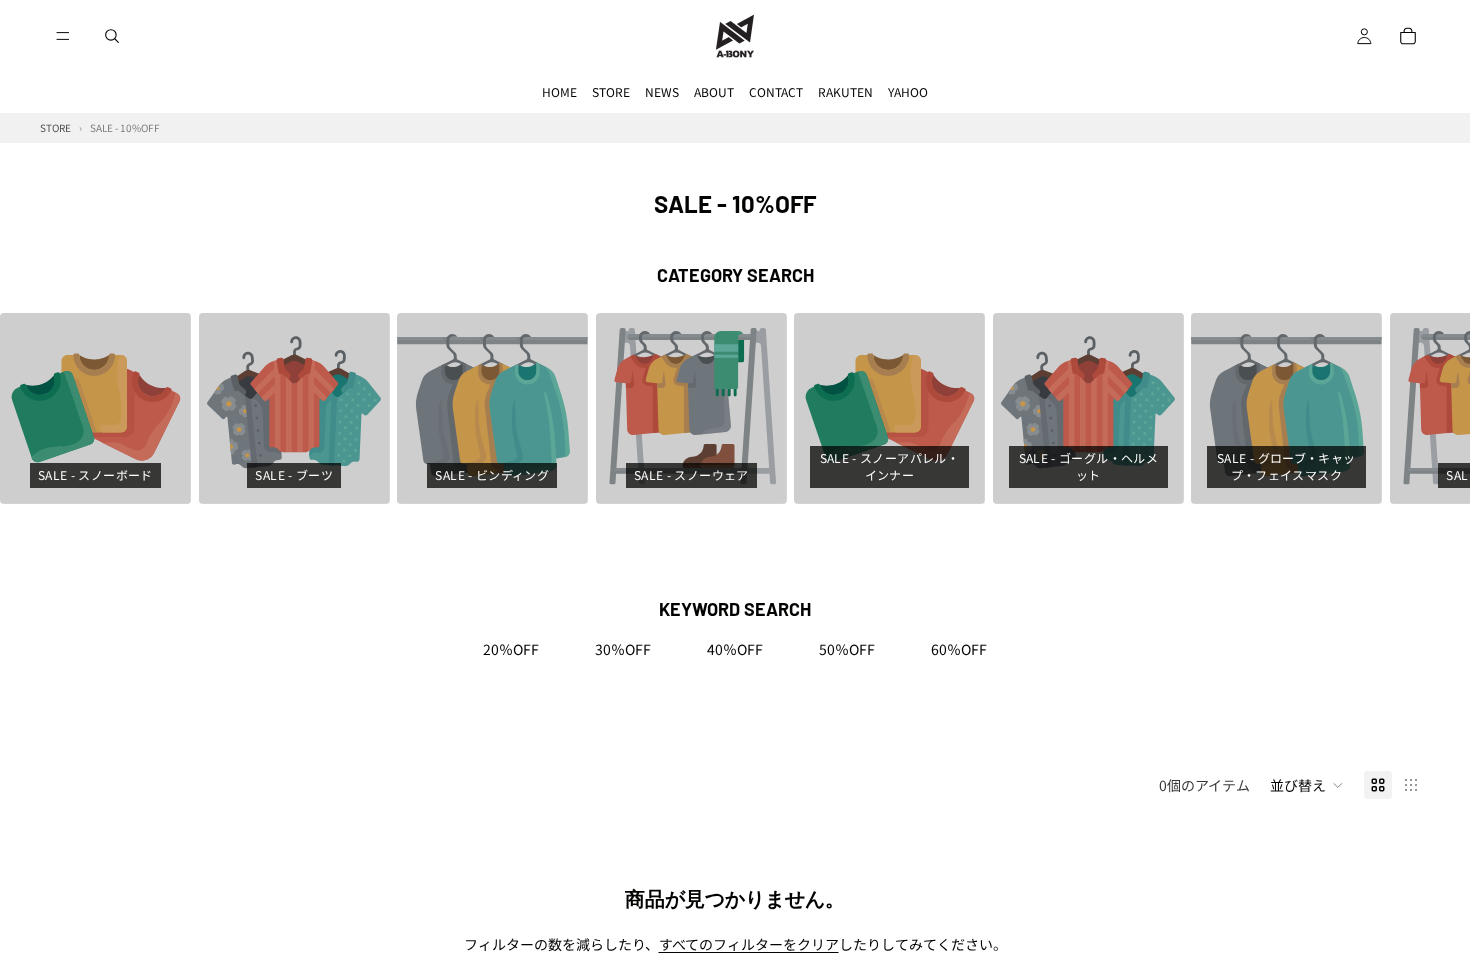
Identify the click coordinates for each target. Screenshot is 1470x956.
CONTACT (776, 91)
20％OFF (511, 649)
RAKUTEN (845, 91)
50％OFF (847, 649)
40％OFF (735, 649)
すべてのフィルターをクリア (749, 944)
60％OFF (959, 649)
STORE (611, 91)
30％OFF (623, 649)
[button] (1307, 785)
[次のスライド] (1408, 409)
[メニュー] (63, 36)
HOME (559, 91)
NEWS (662, 91)
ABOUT (714, 91)
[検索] (112, 36)
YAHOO (908, 91)
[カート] (1408, 36)
